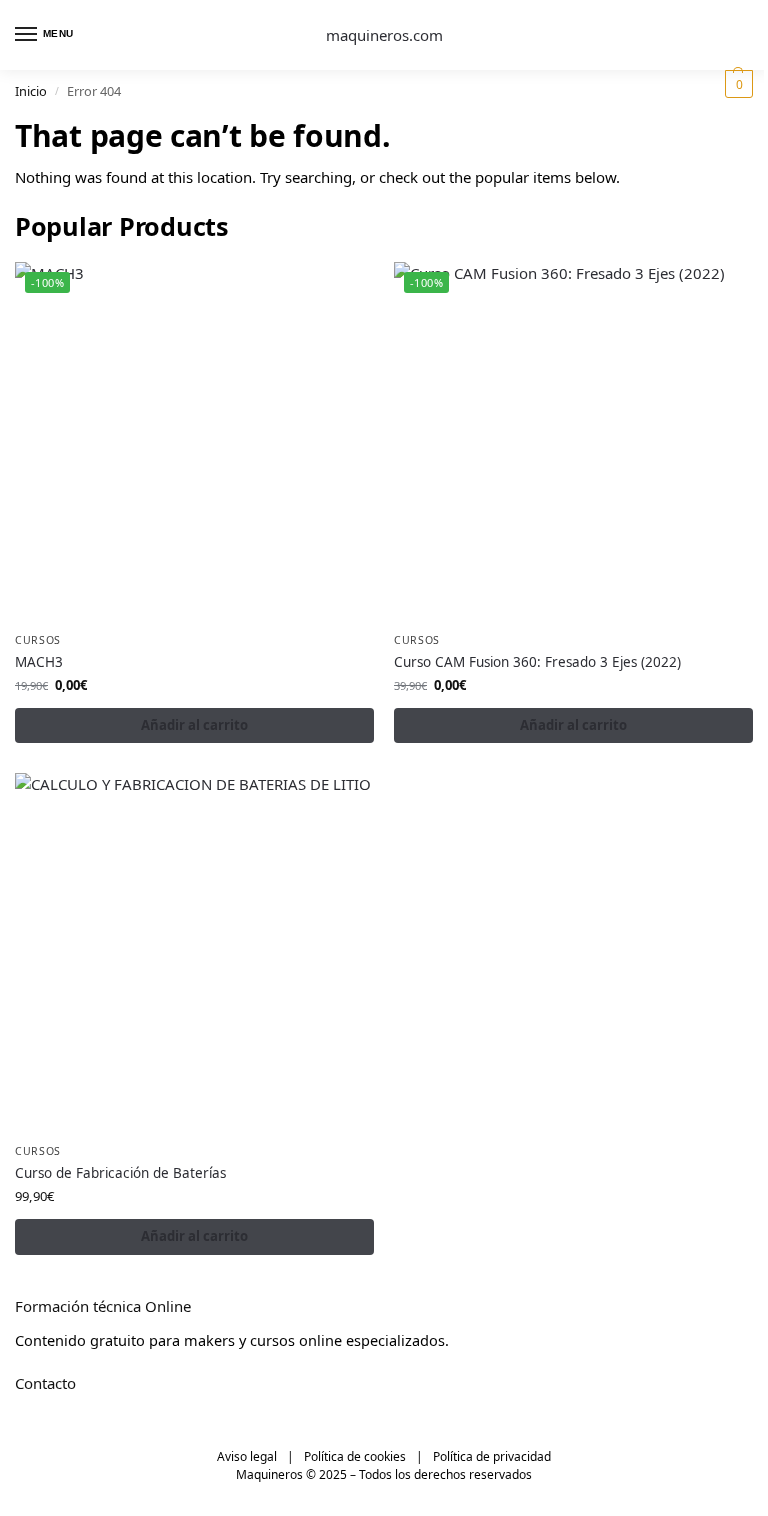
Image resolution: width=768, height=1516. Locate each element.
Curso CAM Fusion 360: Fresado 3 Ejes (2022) (537, 662)
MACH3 (39, 662)
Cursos (38, 640)
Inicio (31, 91)
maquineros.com (384, 35)
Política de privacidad (492, 1456)
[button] (736, 84)
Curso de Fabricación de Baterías (120, 1173)
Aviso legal (247, 1456)
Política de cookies (355, 1456)
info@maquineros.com (93, 1417)
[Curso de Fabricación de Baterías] (194, 952)
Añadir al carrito (194, 725)
